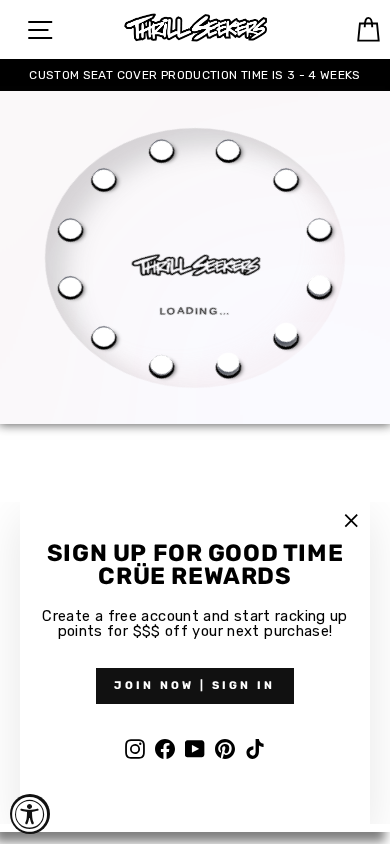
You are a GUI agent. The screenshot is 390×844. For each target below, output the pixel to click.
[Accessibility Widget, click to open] (30, 814)
